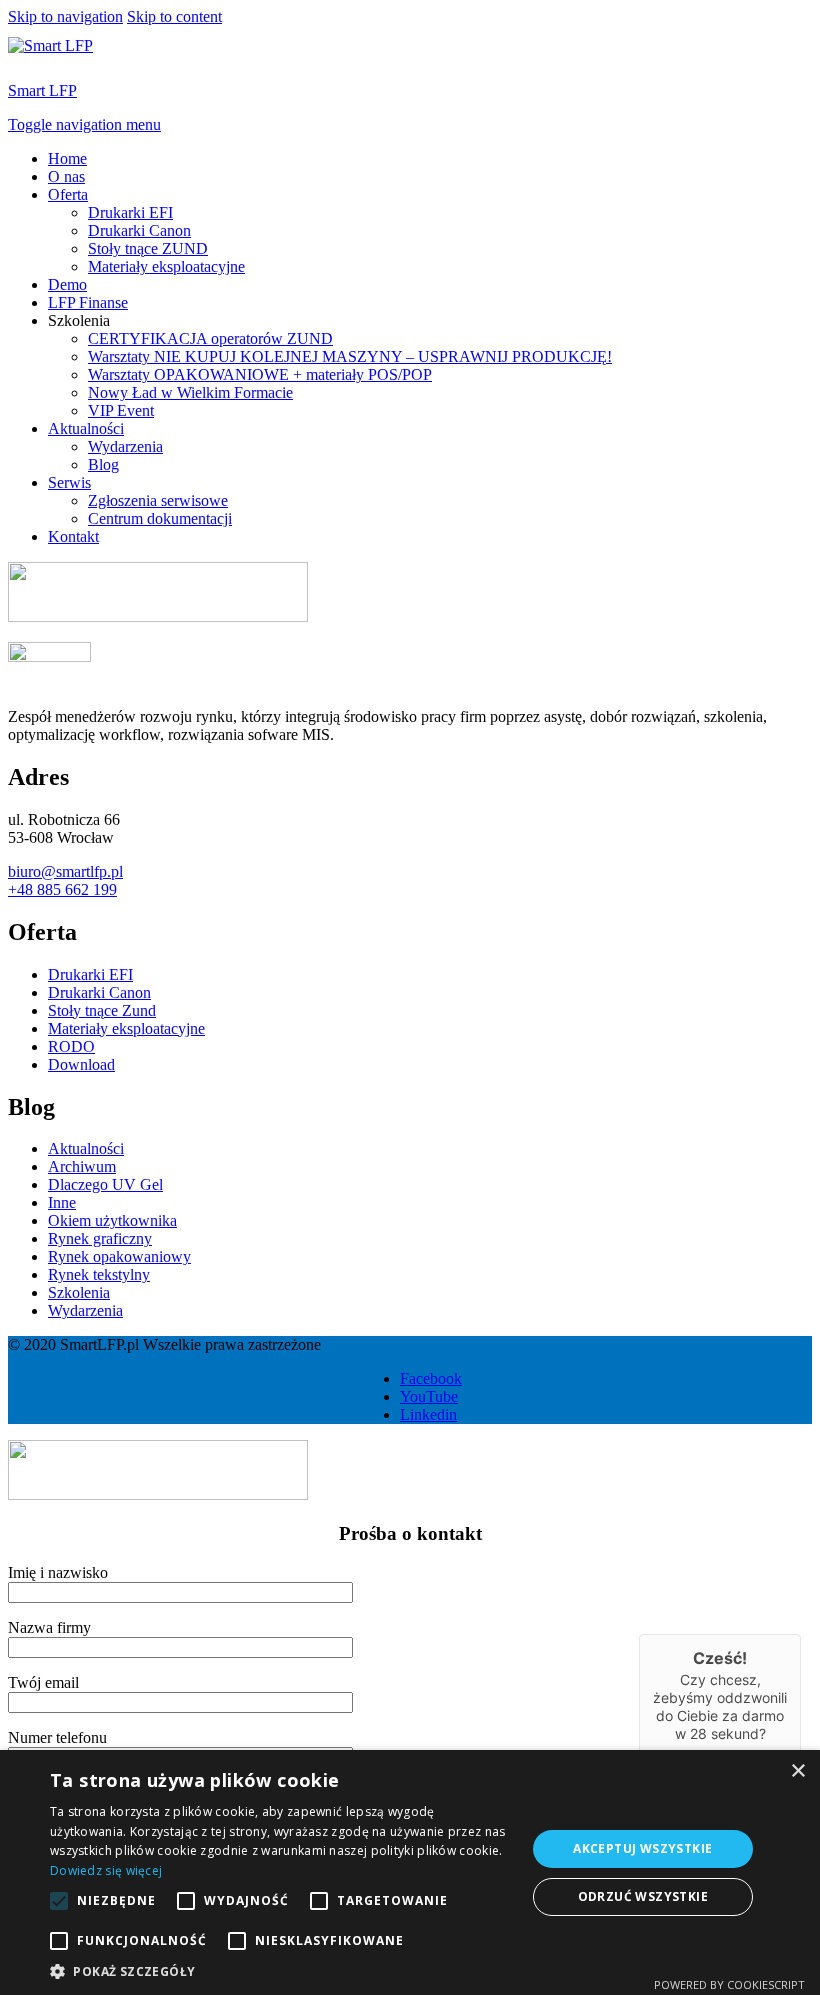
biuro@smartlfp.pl (65, 871)
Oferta (68, 194)
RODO (71, 1046)
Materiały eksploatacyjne (166, 266)
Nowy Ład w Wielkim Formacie (190, 392)
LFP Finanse (88, 302)
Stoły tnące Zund (102, 1010)
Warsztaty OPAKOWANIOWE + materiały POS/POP (260, 374)
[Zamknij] (801, 1634)
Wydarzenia (125, 446)
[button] (281, 1970)
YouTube (429, 1396)
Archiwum (82, 1166)
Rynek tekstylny (99, 1274)
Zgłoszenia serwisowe (158, 500)
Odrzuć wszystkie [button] (643, 1896)
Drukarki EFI (130, 212)
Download (81, 1064)
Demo (67, 284)
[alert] (410, 1872)
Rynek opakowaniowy (119, 1256)
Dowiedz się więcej (106, 1870)
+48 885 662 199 (62, 889)
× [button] (797, 1771)
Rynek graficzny (100, 1238)
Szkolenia (79, 1292)
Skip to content (174, 16)
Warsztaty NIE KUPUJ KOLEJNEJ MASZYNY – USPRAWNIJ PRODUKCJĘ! (350, 356)
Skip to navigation (65, 16)
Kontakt (73, 536)
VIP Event (121, 410)
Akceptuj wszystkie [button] (642, 1848)
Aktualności (86, 428)
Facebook (431, 1378)
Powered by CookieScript (729, 1984)
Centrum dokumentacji (160, 518)
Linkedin (428, 1414)
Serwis (69, 482)
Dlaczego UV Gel (105, 1184)
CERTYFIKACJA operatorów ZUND (210, 338)
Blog (103, 464)
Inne (62, 1202)
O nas (66, 176)
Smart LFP (42, 90)
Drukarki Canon (139, 230)
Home (67, 158)
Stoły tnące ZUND (148, 248)
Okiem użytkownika (112, 1220)
